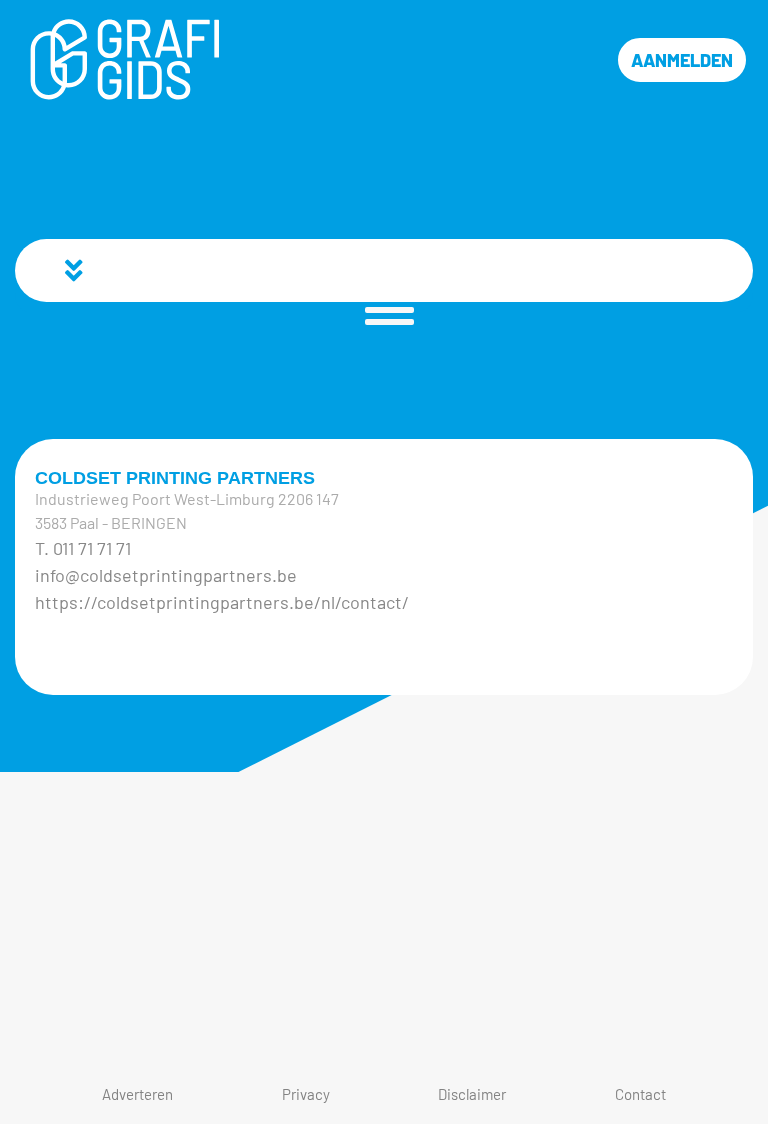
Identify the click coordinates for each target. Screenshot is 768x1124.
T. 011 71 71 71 (83, 548)
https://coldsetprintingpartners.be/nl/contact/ (222, 602)
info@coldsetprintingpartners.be (166, 575)
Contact (640, 1094)
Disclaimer (472, 1094)
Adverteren (137, 1094)
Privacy (306, 1094)
